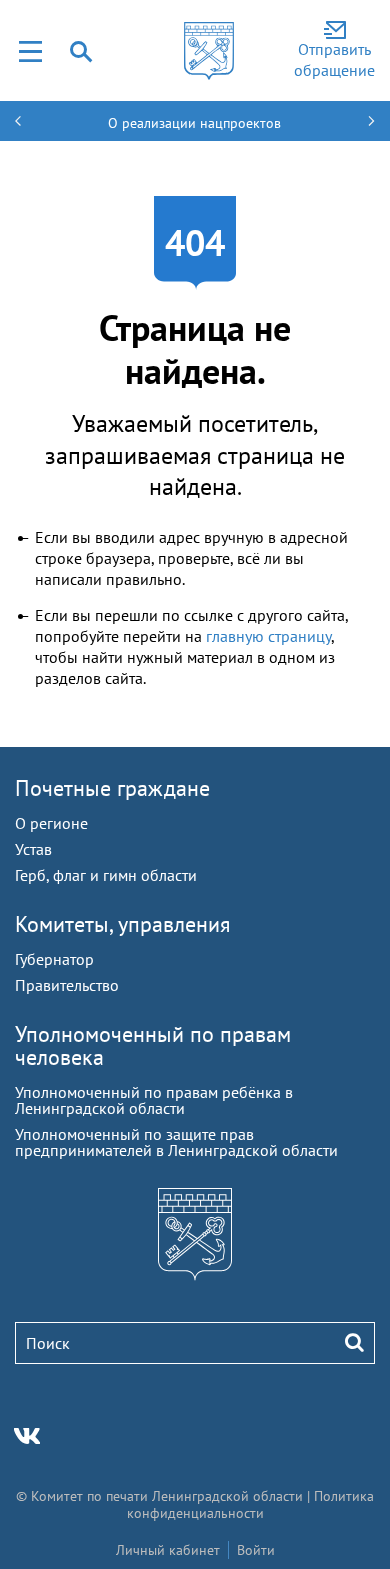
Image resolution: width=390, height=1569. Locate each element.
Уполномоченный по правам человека (153, 1045)
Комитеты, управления (122, 924)
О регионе (51, 823)
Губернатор (54, 959)
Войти (256, 1550)
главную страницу (268, 636)
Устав (33, 849)
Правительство (67, 985)
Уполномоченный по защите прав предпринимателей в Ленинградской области (176, 1142)
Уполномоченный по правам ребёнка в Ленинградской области (154, 1100)
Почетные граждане (112, 788)
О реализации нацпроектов (194, 123)
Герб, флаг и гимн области (106, 875)
